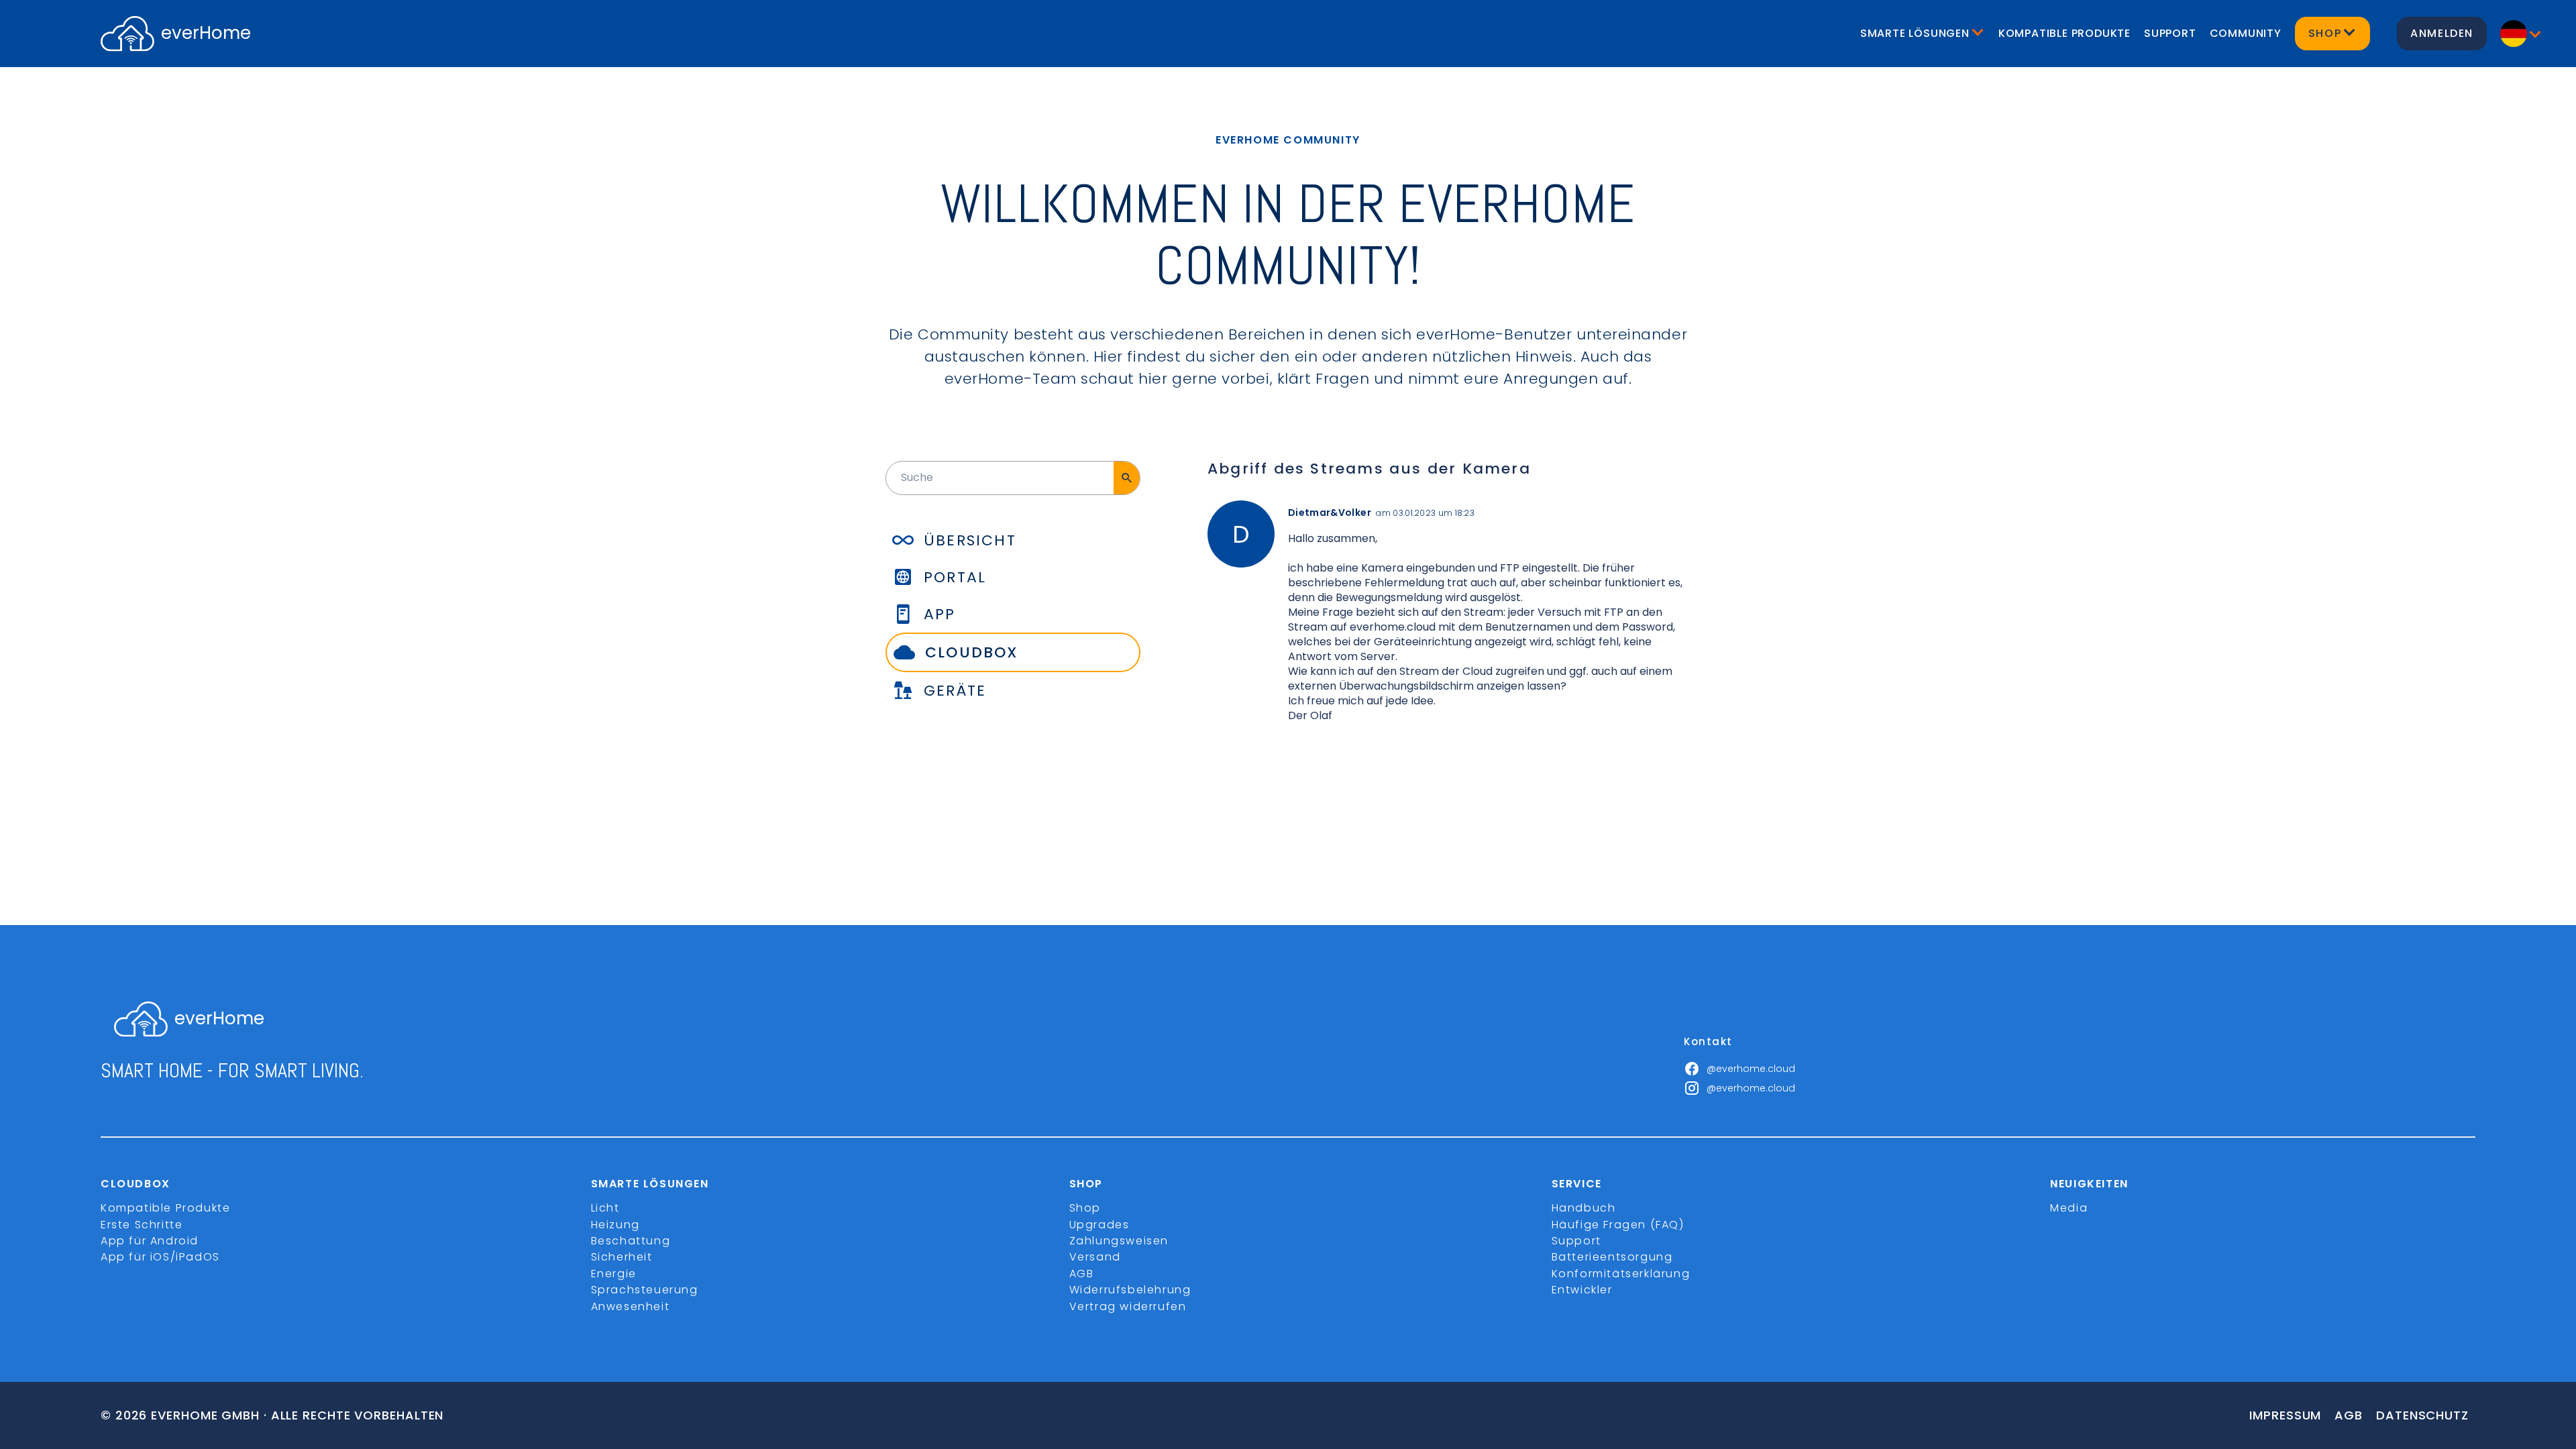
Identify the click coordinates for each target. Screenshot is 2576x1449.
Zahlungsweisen (1119, 1241)
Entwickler (1582, 1290)
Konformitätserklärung (1621, 1274)
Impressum (2285, 1415)
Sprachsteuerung (645, 1290)
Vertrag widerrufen (1128, 1306)
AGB (1082, 1274)
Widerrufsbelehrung (1130, 1290)
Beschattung (631, 1241)
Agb (2349, 1415)
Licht (605, 1208)
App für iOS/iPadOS (160, 1257)
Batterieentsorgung (1612, 1257)
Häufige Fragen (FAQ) (1618, 1225)
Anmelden (2442, 33)
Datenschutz (2422, 1415)
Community (2246, 33)
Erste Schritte (142, 1225)
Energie (614, 1274)
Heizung (615, 1225)
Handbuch (1584, 1208)
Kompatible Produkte (2064, 33)
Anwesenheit (631, 1306)
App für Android (150, 1241)
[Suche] (1127, 478)
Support (2170, 33)
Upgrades (1099, 1225)
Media (2069, 1208)
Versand (1095, 1257)
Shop (1085, 1208)
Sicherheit (622, 1257)
